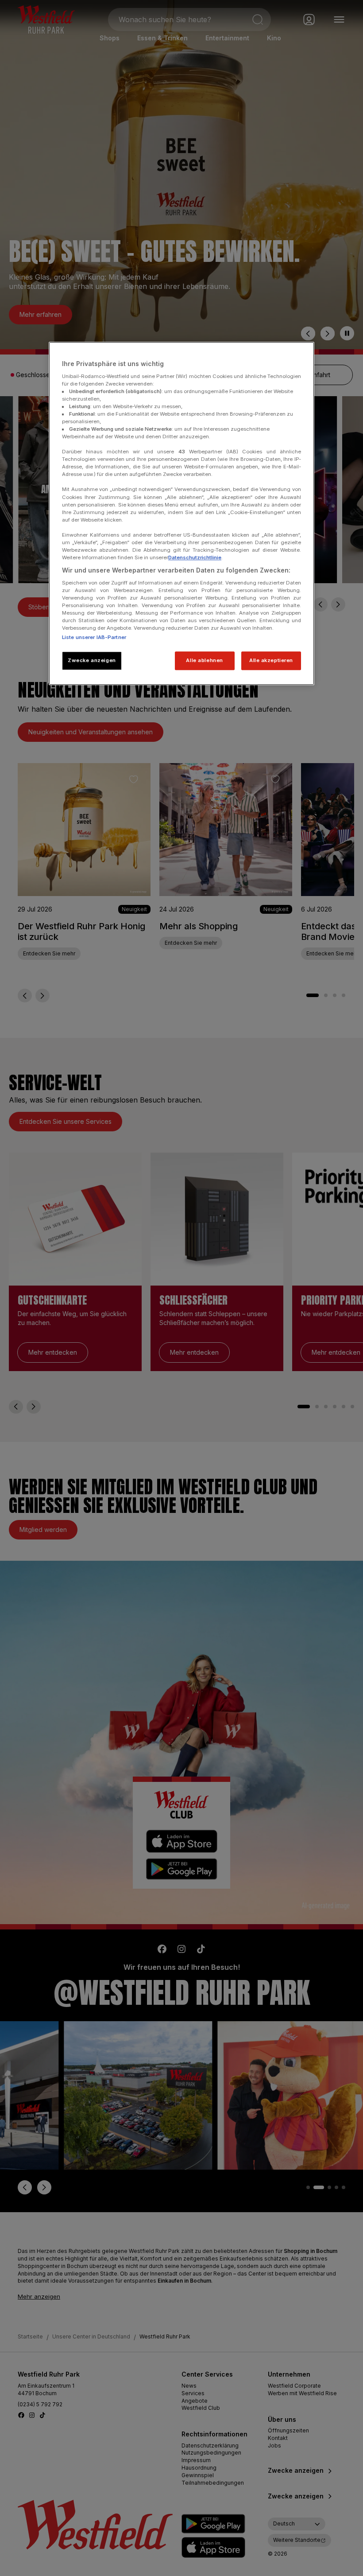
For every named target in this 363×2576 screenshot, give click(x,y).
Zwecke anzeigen (92, 660)
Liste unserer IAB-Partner (94, 637)
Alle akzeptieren (271, 660)
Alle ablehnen (204, 660)
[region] (181, 513)
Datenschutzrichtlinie (195, 557)
